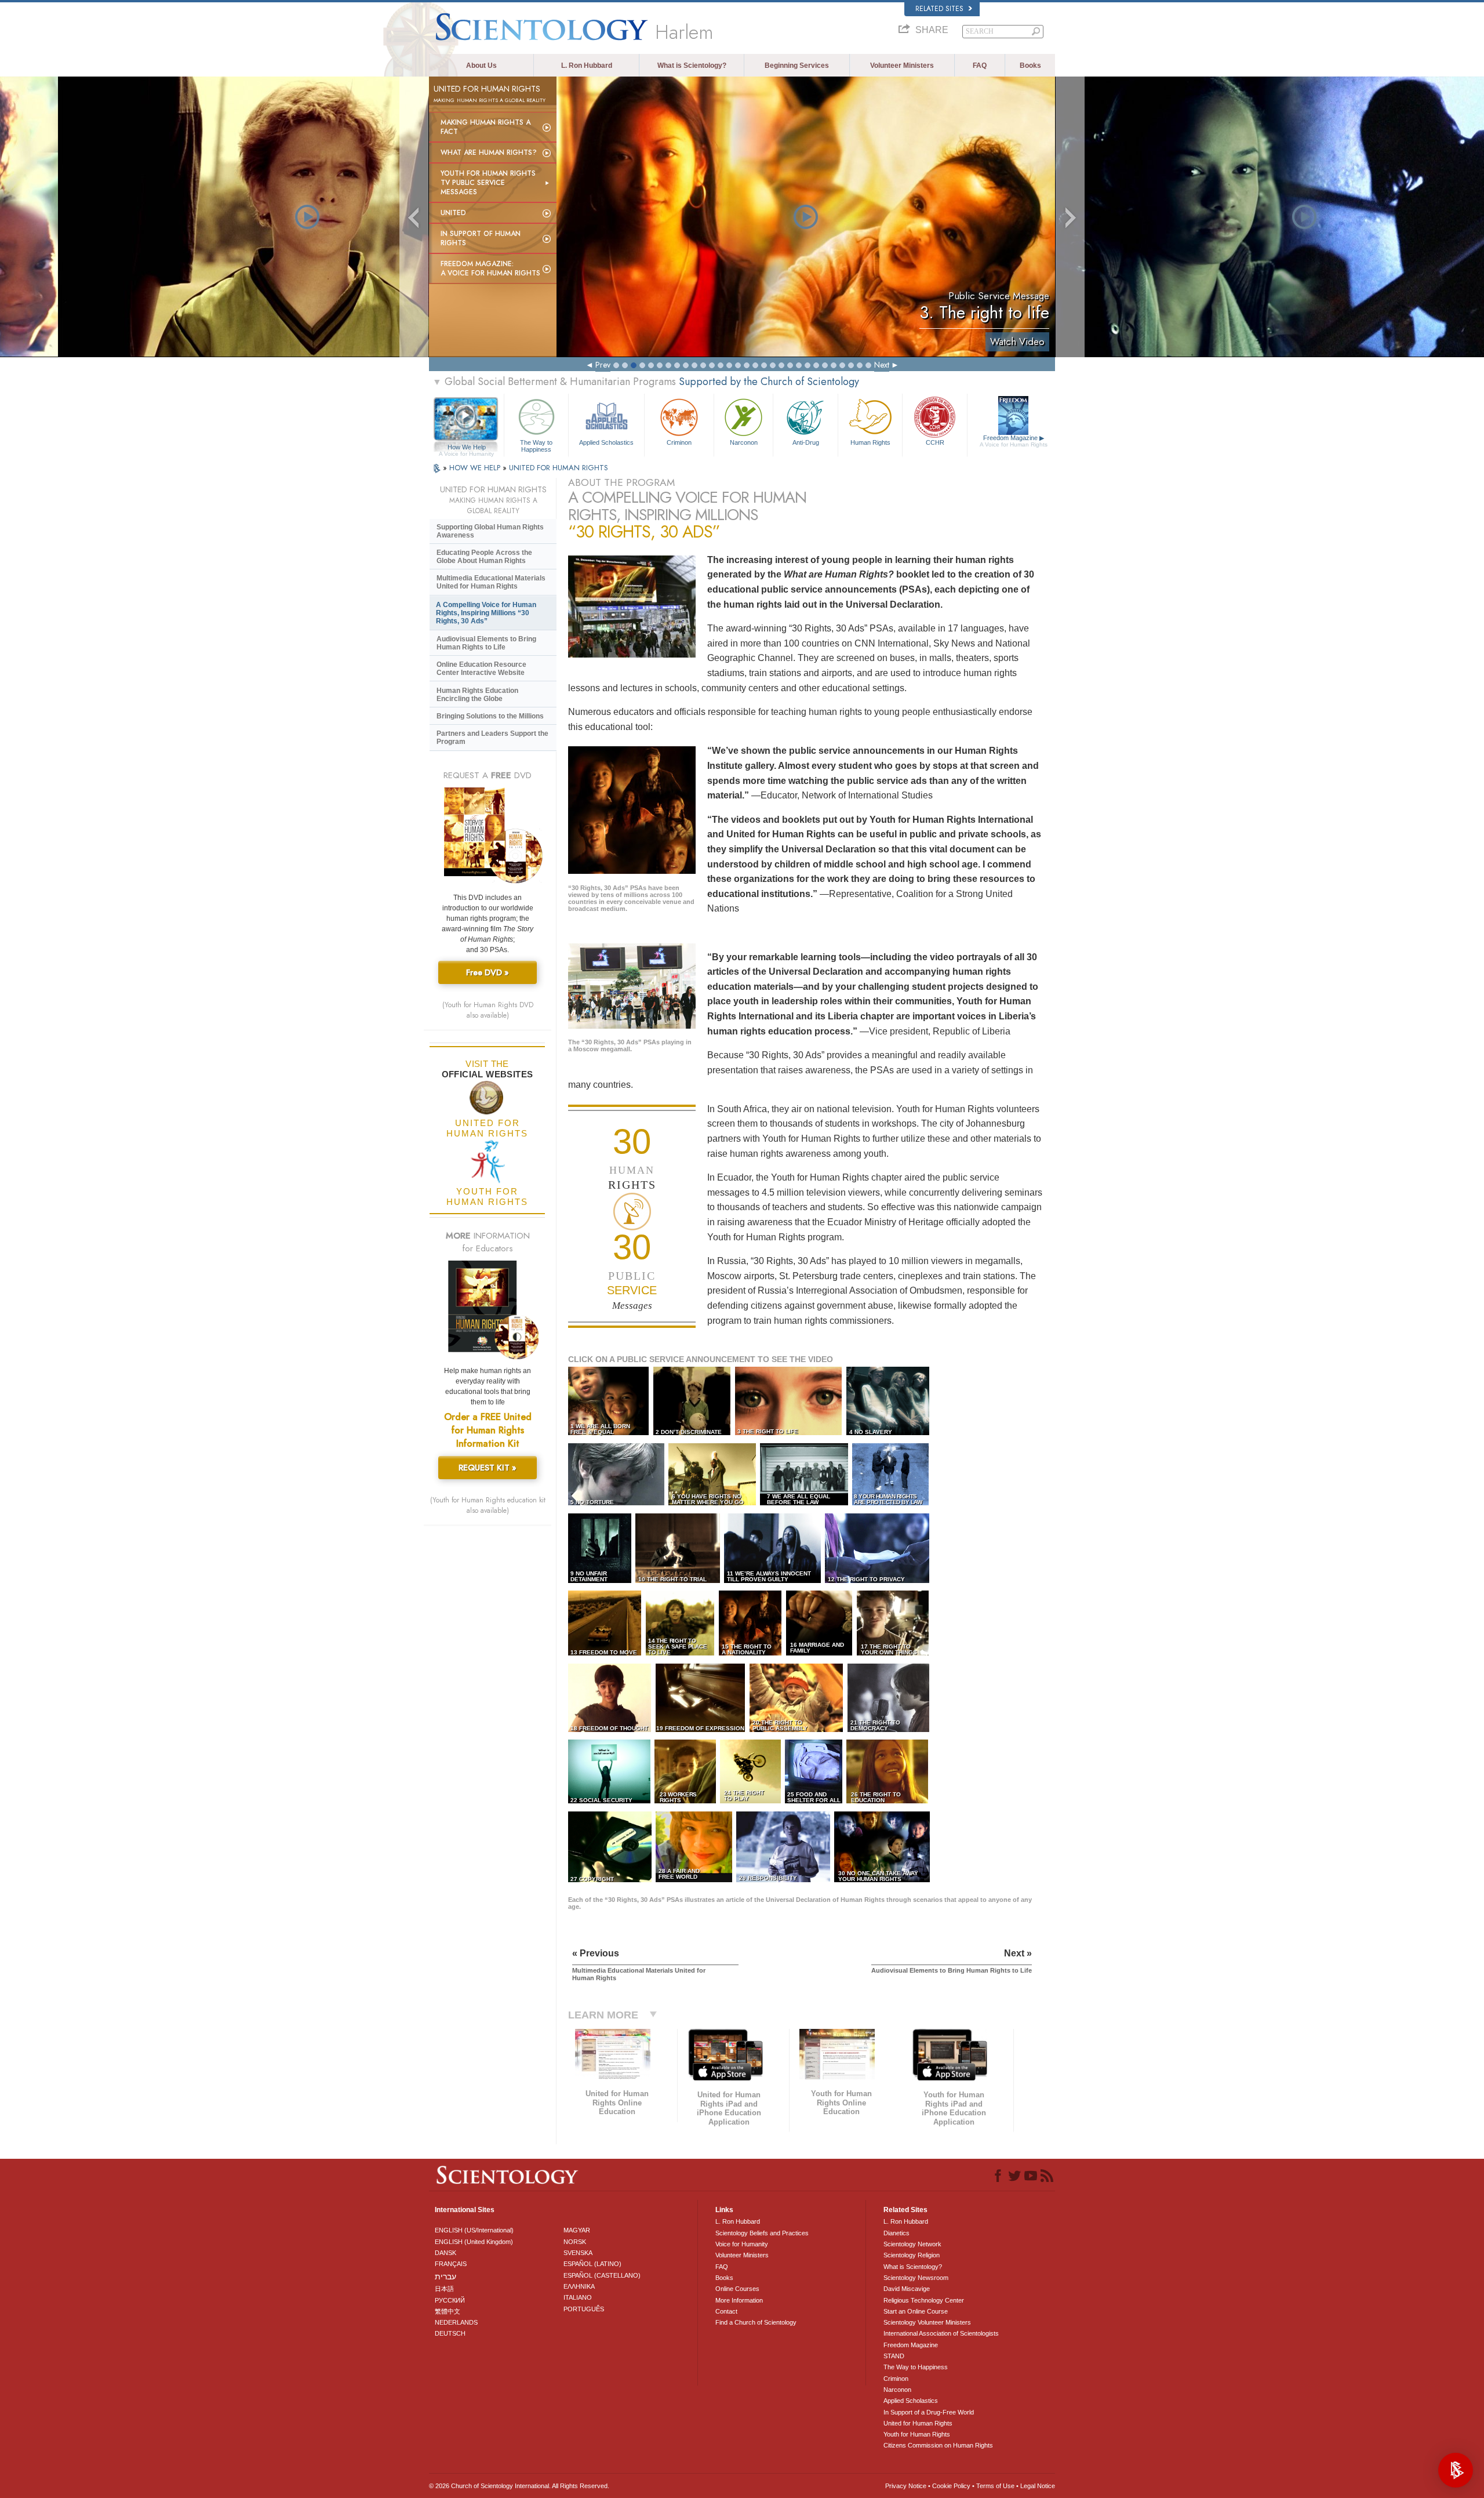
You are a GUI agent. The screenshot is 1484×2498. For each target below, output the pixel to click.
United (453, 213)
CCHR (935, 442)
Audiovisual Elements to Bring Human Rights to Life (486, 643)
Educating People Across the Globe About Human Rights (484, 557)
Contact (726, 2311)
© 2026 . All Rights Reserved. (519, 2486)
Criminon (679, 442)
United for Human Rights (918, 2423)
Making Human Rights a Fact (485, 127)
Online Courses (737, 2289)
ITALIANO (578, 2297)
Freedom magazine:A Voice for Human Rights (490, 268)
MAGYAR (577, 2230)
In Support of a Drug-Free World (929, 2412)
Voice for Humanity (742, 2244)
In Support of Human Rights (481, 238)
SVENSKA (578, 2253)
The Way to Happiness (536, 445)
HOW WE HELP (476, 468)
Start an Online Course (916, 2311)
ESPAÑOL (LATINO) (592, 2264)
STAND (894, 2356)
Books (1030, 66)
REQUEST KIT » (488, 1468)
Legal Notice (1038, 2486)
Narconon (744, 442)
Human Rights (870, 442)
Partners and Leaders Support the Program (492, 738)
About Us (481, 66)
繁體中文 (448, 2311)
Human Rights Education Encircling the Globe (477, 695)
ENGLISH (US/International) (474, 2230)
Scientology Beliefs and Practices (762, 2233)
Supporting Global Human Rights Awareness (490, 531)
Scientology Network (912, 2244)
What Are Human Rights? (489, 153)
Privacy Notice (906, 2486)
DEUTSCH (450, 2333)
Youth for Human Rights (917, 2434)
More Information (739, 2300)
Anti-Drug (806, 442)
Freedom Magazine (1014, 441)
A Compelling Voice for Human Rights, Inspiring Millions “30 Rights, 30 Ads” (486, 613)
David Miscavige (907, 2289)
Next (882, 365)
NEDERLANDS (456, 2322)
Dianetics (896, 2233)
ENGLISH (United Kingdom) (474, 2242)
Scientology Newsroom (916, 2278)
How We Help (466, 448)
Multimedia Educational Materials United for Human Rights (491, 582)
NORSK (575, 2242)
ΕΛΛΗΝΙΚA (579, 2286)
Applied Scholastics (606, 442)
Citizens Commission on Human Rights (938, 2445)
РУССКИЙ (450, 2300)
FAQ (980, 66)
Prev (603, 365)
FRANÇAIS (451, 2264)
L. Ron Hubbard (587, 66)
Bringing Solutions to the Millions (490, 716)
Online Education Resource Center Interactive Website (481, 669)
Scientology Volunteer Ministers (927, 2322)
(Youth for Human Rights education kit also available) (488, 1505)
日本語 (444, 2289)
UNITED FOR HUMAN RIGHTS (559, 468)
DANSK (445, 2253)
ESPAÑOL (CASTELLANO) (602, 2275)
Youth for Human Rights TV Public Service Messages (488, 183)
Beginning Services (797, 66)
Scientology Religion (912, 2255)
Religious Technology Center (924, 2300)
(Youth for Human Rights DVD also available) (488, 1010)
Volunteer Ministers (902, 66)
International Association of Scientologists (941, 2333)
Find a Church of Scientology (756, 2322)
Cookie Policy (951, 2486)
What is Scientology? (692, 66)
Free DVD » (488, 972)
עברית (445, 2276)
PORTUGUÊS (584, 2309)
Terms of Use (995, 2486)
